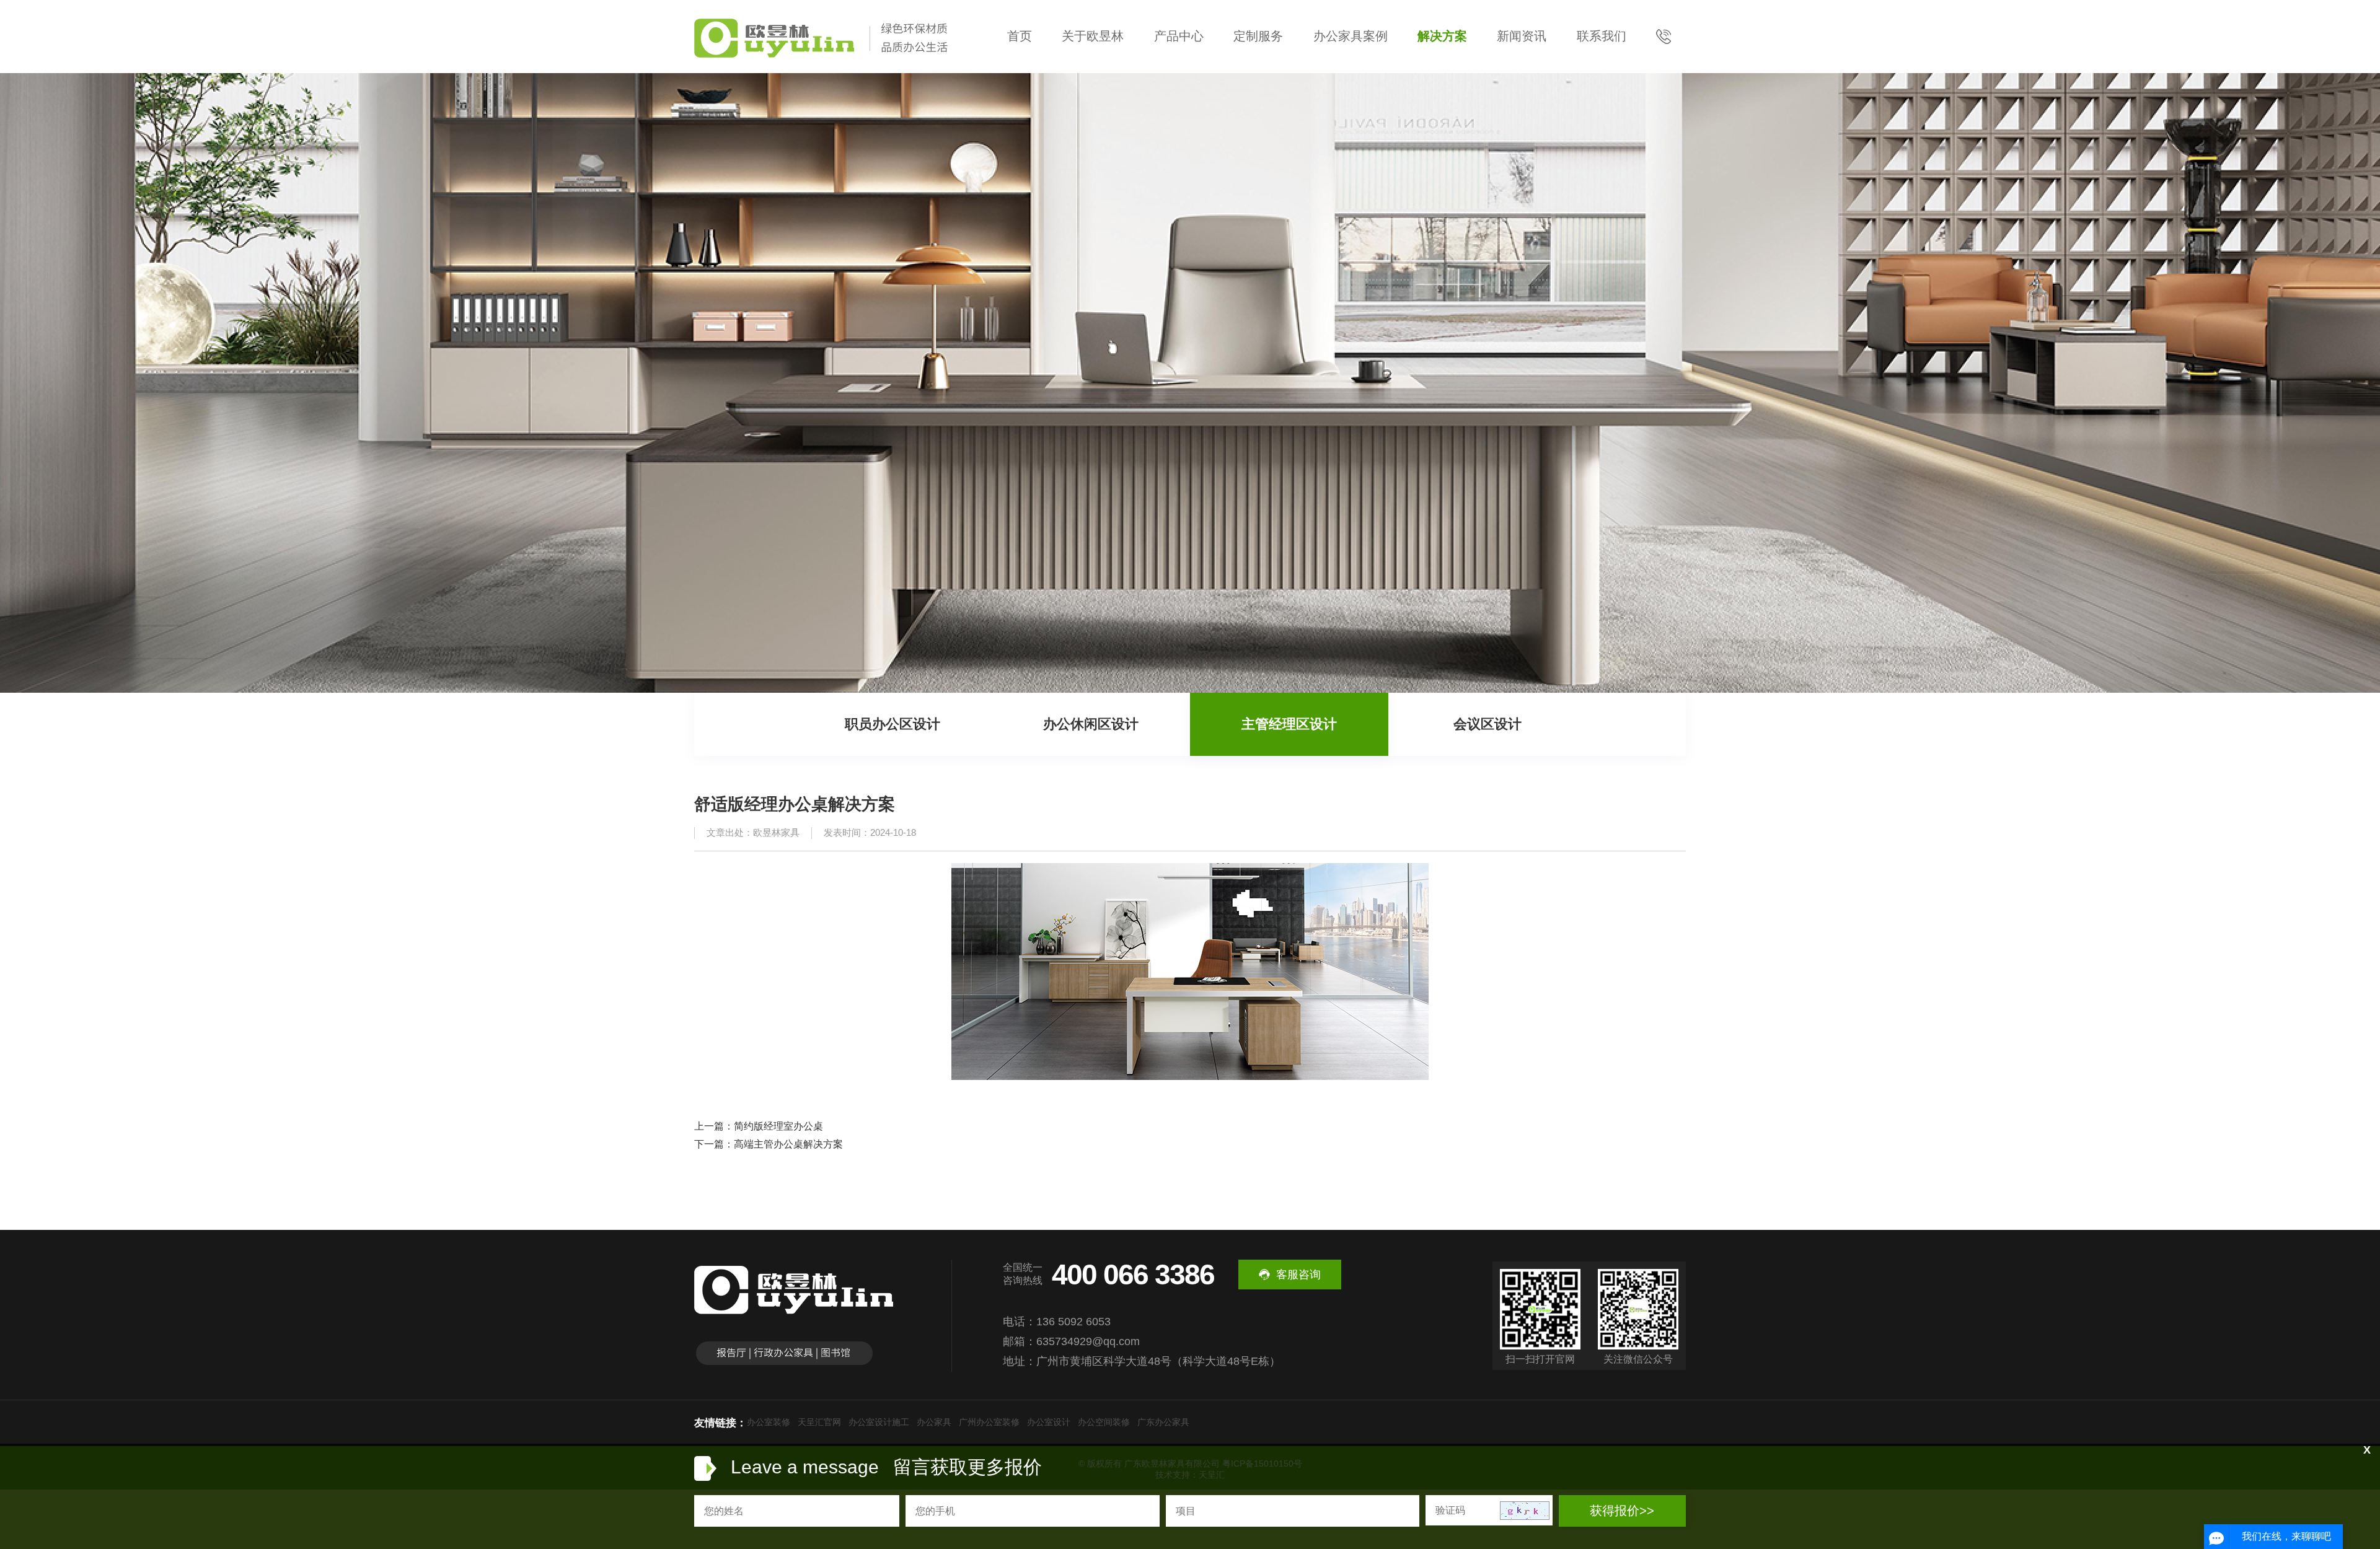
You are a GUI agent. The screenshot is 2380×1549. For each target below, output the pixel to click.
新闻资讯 (1522, 36)
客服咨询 (1298, 1275)
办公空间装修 (1104, 1422)
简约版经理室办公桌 (778, 1126)
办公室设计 (1049, 1422)
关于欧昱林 (1093, 36)
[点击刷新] (1525, 1511)
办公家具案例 (1351, 36)
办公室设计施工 (879, 1422)
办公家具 (934, 1422)
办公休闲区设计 (1091, 724)
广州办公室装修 (989, 1422)
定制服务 (1258, 36)
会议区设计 (1487, 724)
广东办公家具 (1163, 1422)
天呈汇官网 (819, 1422)
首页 (1020, 36)
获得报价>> (1622, 1511)
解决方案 (1442, 36)
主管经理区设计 (1289, 724)
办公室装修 (769, 1422)
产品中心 (1179, 36)
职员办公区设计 (892, 724)
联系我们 (1602, 36)
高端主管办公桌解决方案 (788, 1144)
